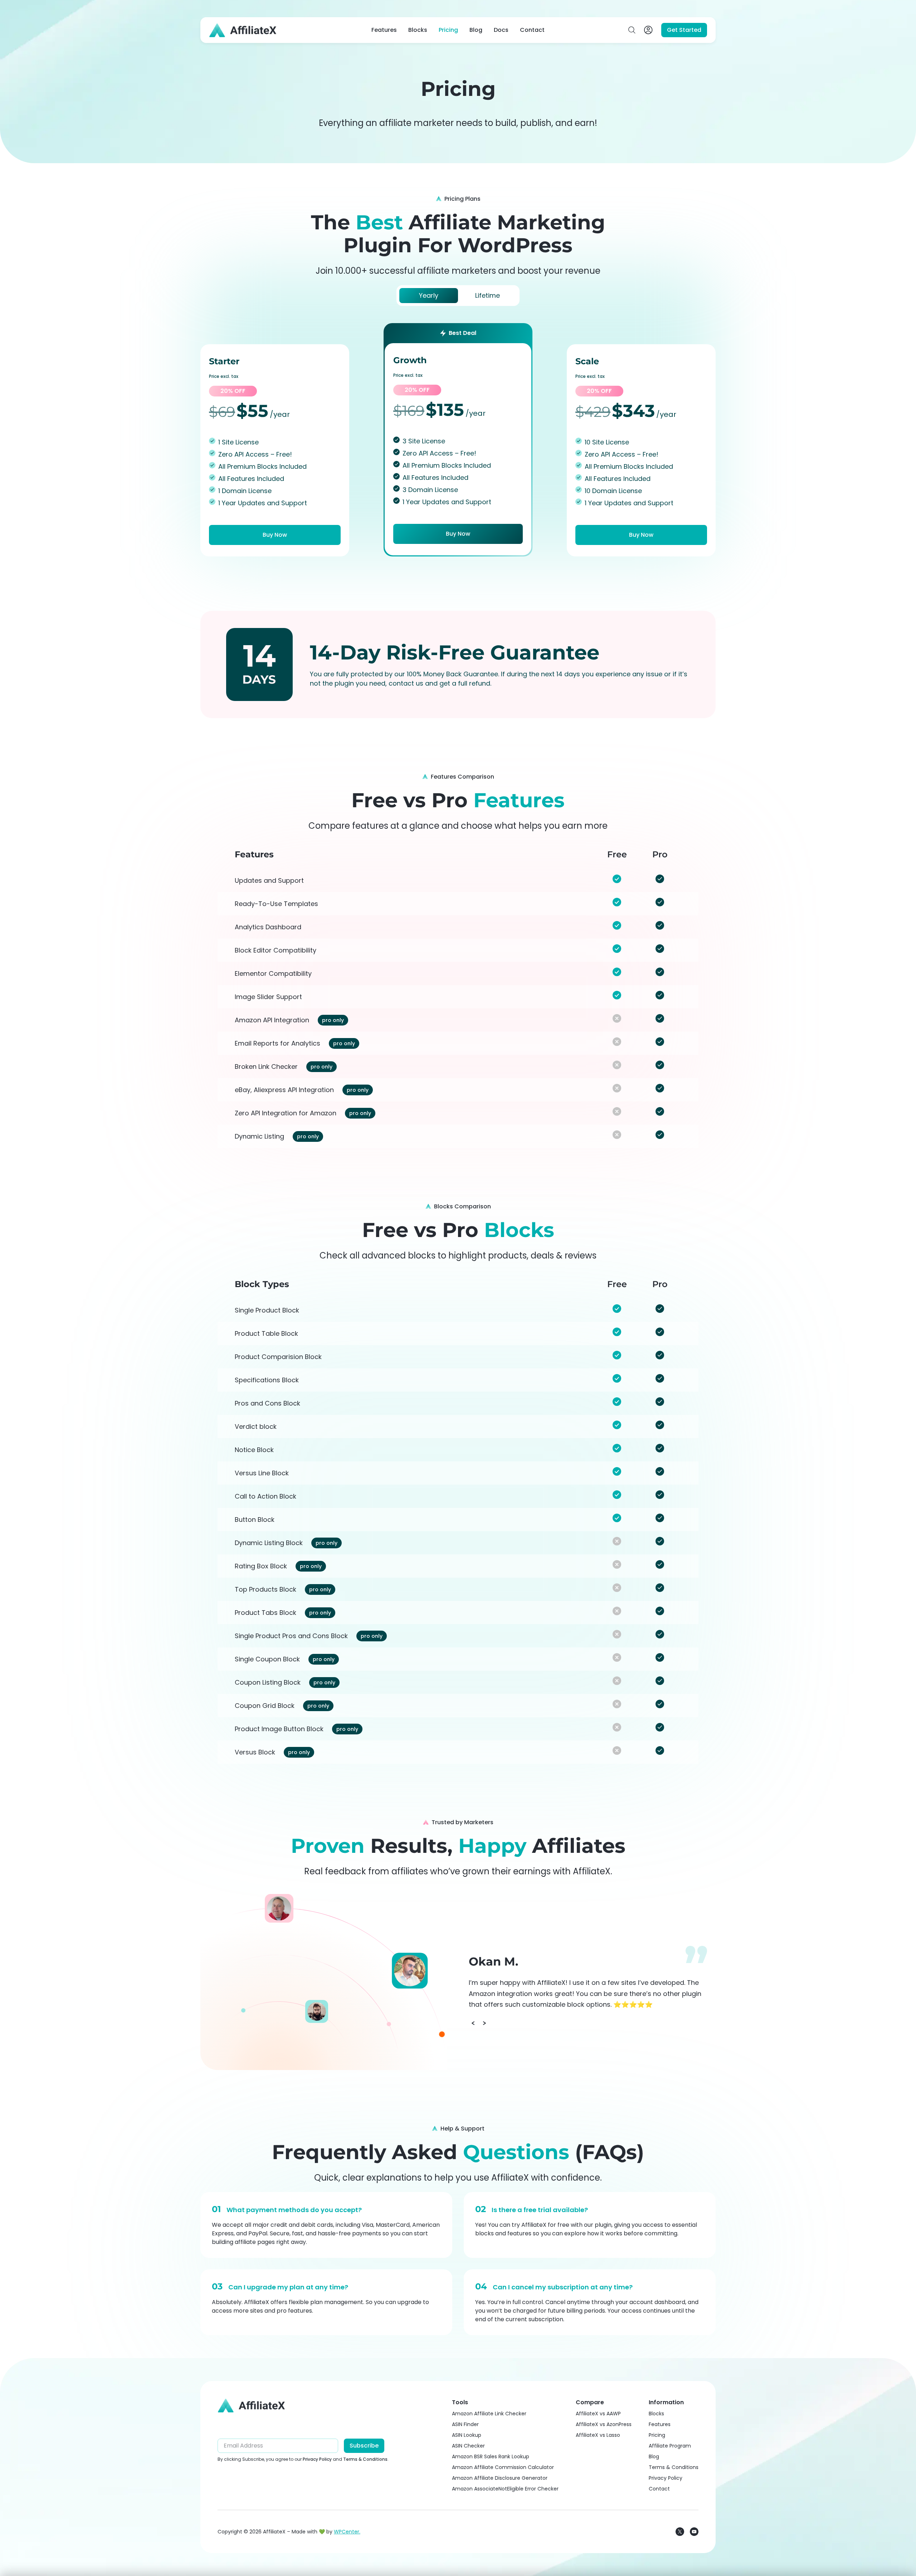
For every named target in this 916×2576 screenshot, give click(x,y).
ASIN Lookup (467, 2435)
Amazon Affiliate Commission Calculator (503, 2467)
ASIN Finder (465, 2424)
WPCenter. (347, 2532)
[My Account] (648, 30)
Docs (501, 30)
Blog (476, 30)
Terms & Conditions (365, 2459)
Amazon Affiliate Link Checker (489, 2414)
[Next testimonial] (484, 2023)
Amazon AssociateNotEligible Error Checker (505, 2489)
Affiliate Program (670, 2446)
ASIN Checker (468, 2446)
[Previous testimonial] (473, 2023)
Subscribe (364, 2446)
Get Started (684, 30)
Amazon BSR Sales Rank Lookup (491, 2456)
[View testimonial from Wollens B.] (317, 2011)
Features (384, 30)
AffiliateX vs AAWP (598, 2414)
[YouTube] (694, 2532)
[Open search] (632, 30)
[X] (680, 2532)
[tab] (429, 296)
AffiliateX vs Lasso (598, 2435)
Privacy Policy (317, 2459)
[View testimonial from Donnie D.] (279, 1908)
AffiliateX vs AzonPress (604, 2424)
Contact (532, 30)
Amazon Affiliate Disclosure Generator (500, 2478)
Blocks (418, 30)
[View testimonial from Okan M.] (410, 1971)
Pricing (448, 30)
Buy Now (275, 535)
